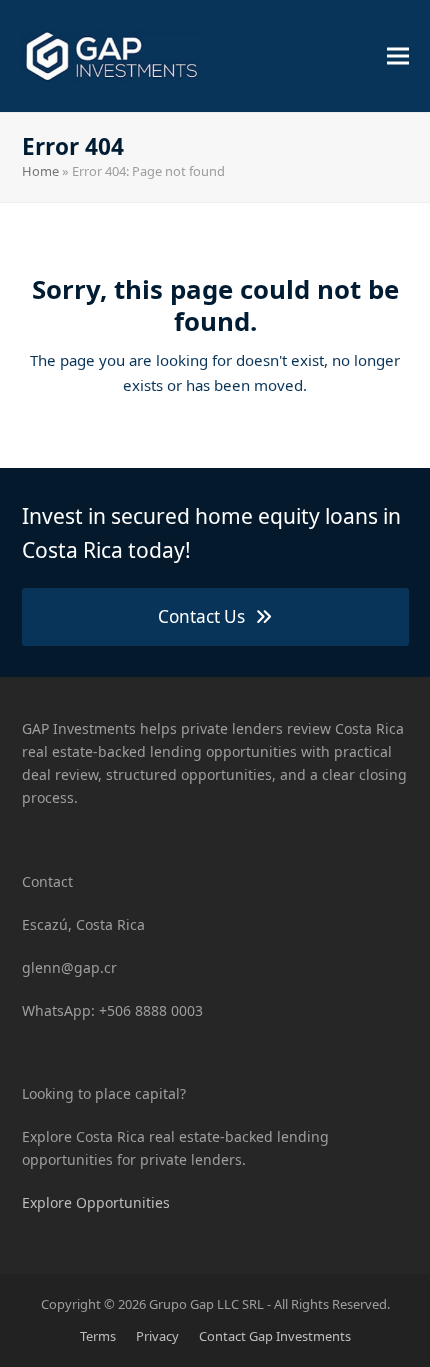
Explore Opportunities (96, 1202)
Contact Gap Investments (275, 1336)
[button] (398, 55)
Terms (98, 1336)
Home (40, 171)
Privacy (157, 1336)
